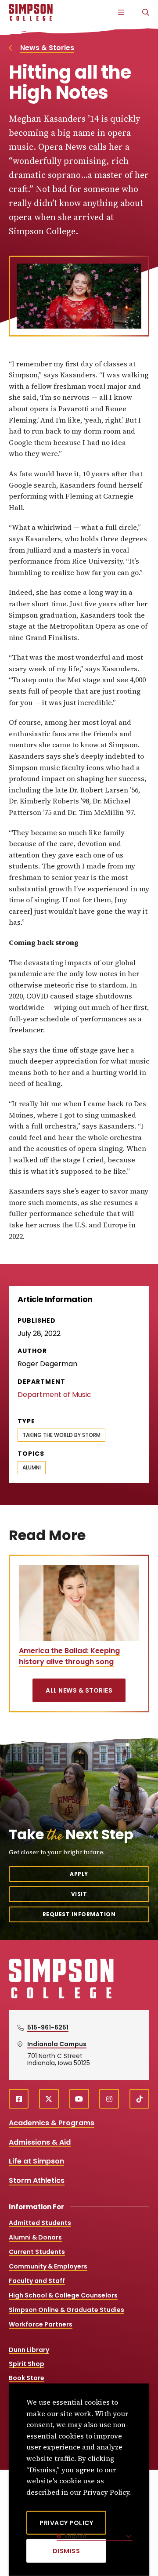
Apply (79, 1874)
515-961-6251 (48, 2027)
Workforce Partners (41, 2324)
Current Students (37, 2252)
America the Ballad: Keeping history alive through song (69, 1656)
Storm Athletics (37, 2180)
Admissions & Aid (40, 2142)
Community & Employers (48, 2266)
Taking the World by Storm (61, 1435)
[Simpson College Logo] (61, 1997)
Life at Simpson (36, 2161)
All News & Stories (79, 1690)
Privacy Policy (66, 2523)
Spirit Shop (27, 2364)
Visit (79, 1894)
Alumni (32, 1467)
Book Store (27, 2378)
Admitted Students (40, 2223)
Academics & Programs (52, 2123)
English (75, 2536)
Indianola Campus (57, 2044)
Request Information (79, 1914)
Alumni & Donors (35, 2237)
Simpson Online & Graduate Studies (66, 2310)
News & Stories (47, 48)
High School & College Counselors (63, 2295)
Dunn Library (29, 2350)
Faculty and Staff (37, 2281)
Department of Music (54, 1395)
